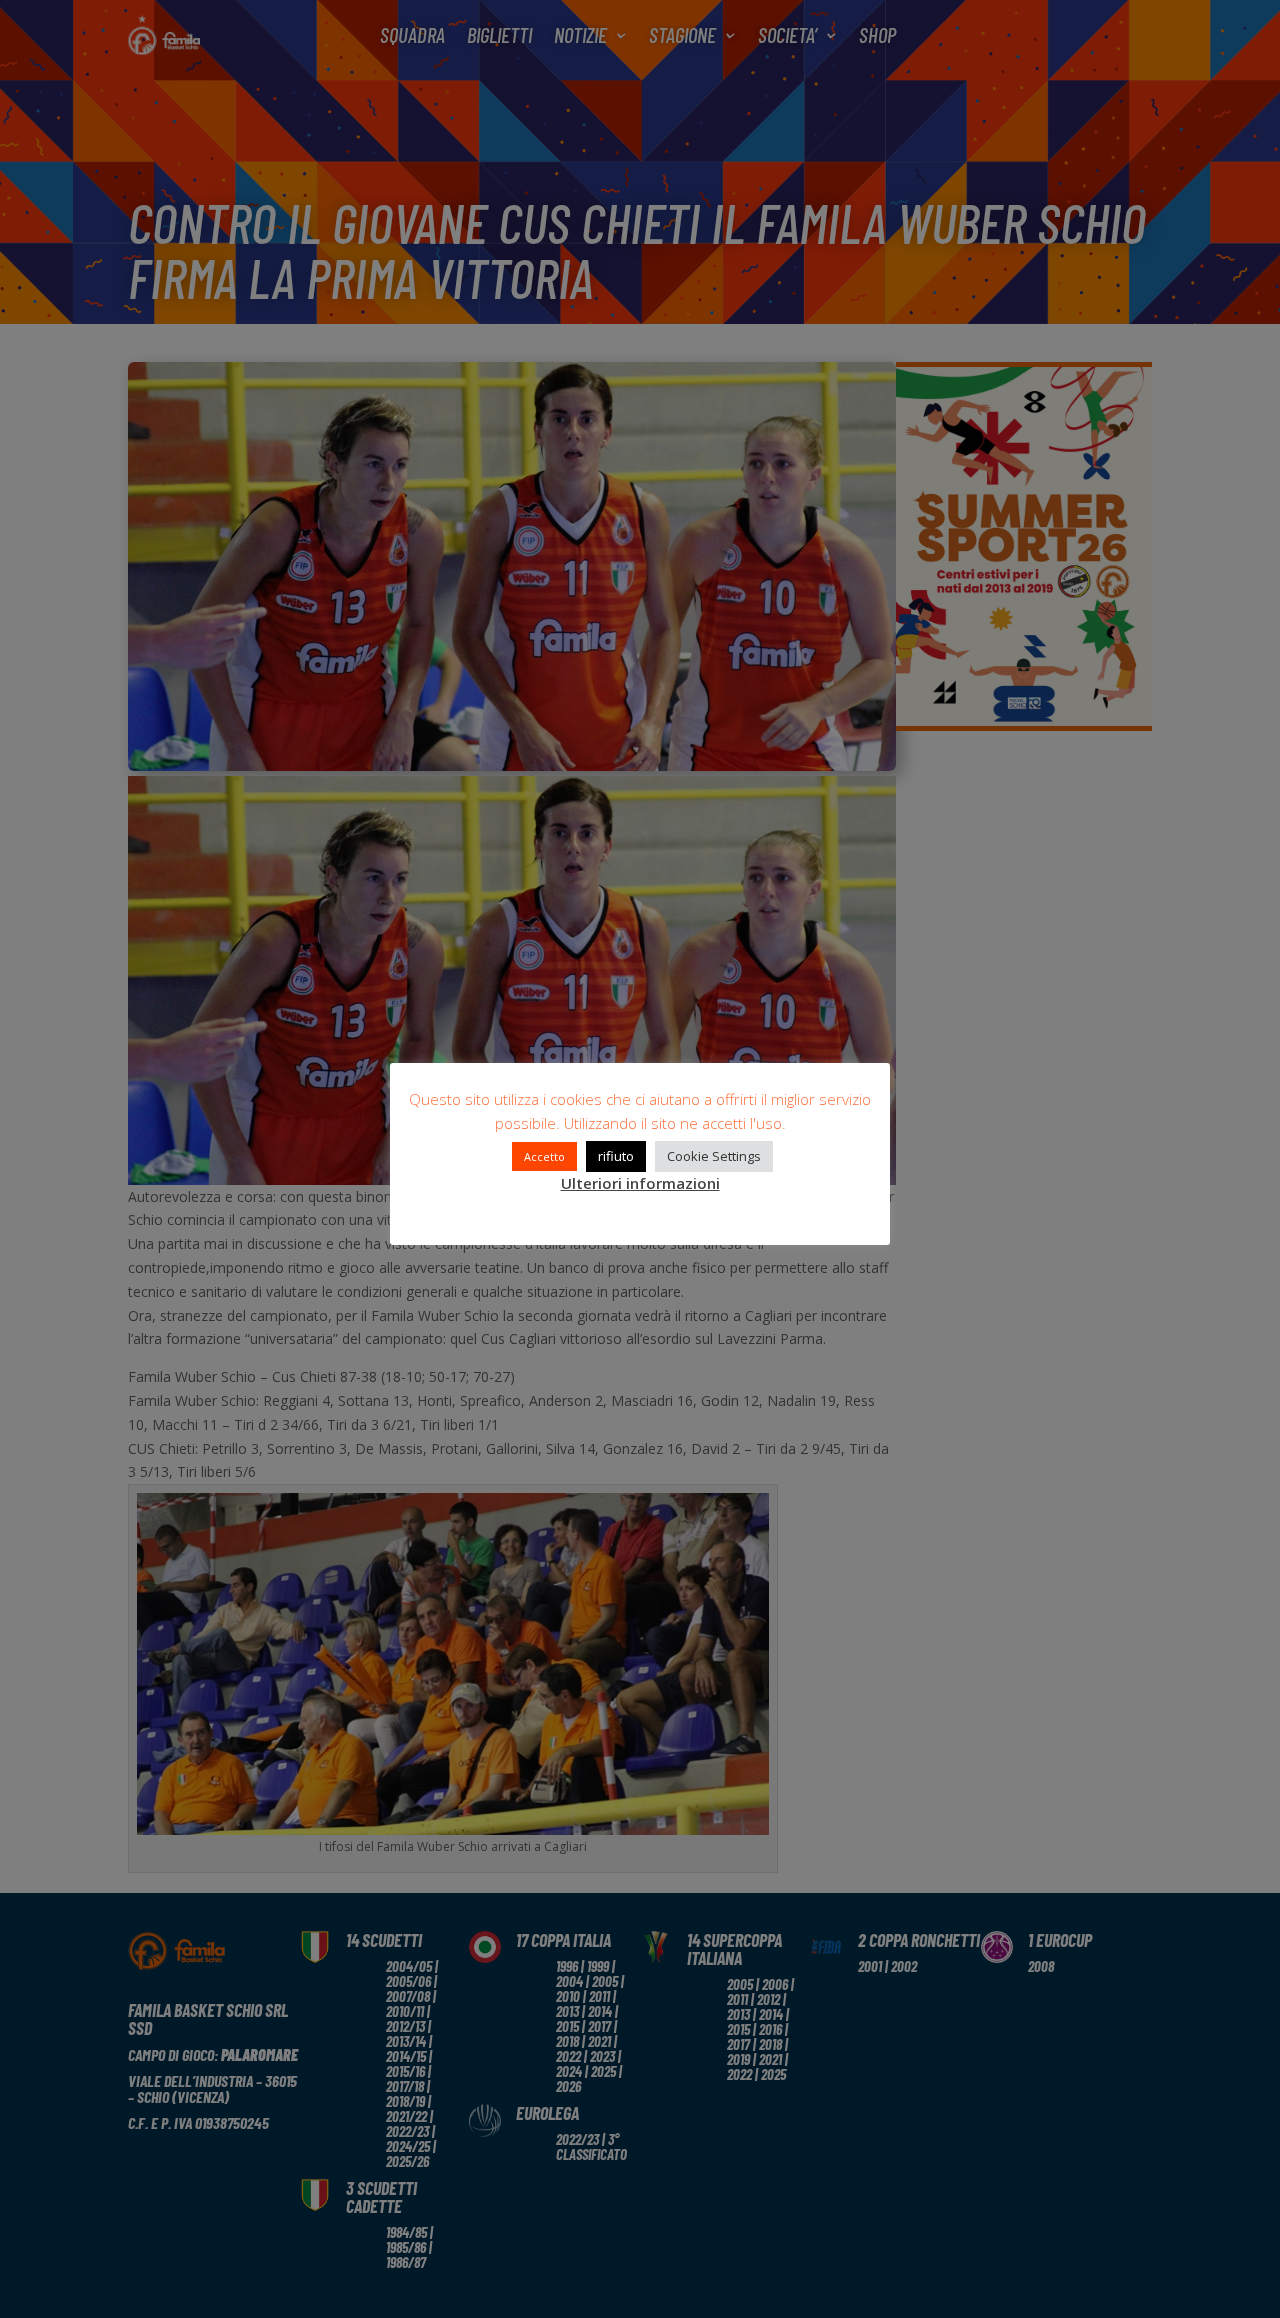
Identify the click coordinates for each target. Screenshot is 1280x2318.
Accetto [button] (544, 1156)
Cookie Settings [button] (714, 1156)
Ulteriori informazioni (640, 1183)
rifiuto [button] (616, 1156)
